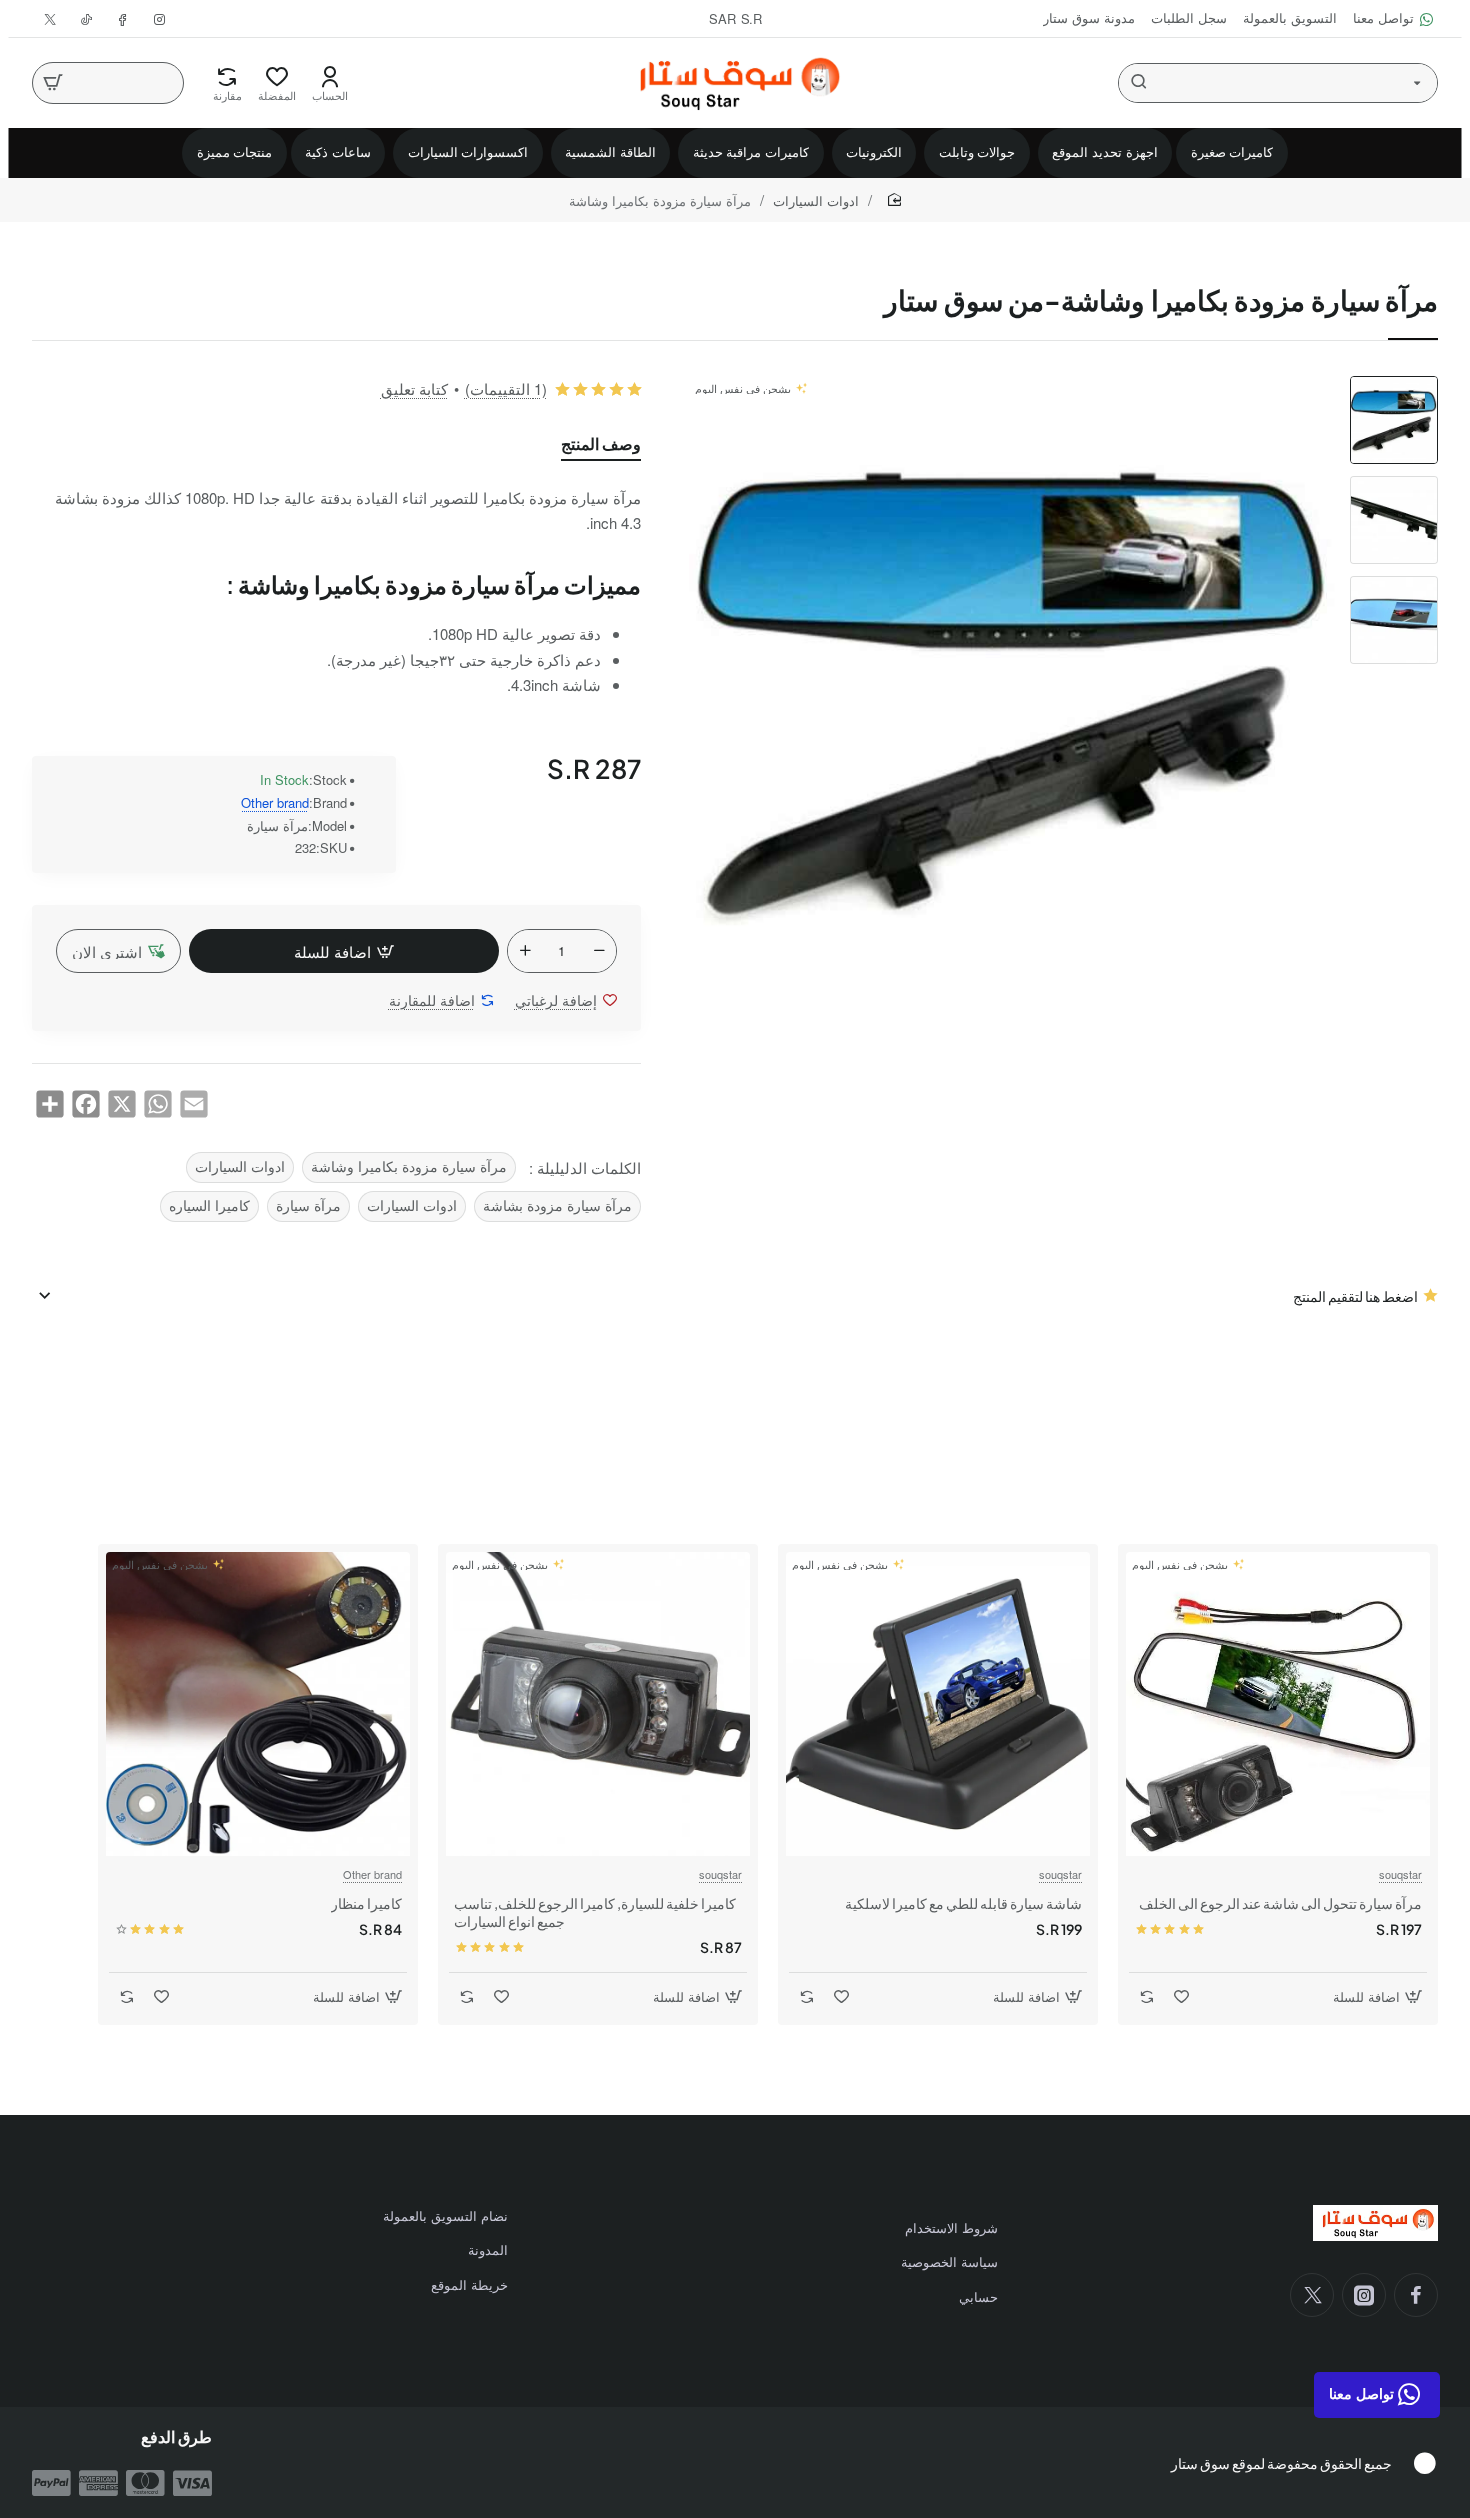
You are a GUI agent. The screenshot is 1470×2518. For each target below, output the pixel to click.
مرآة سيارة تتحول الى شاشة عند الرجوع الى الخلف (1280, 1903)
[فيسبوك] (1416, 2295)
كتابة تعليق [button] (414, 388)
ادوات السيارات (816, 200)
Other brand (275, 803)
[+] (525, 951)
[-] (599, 951)
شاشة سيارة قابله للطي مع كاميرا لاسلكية (963, 1903)
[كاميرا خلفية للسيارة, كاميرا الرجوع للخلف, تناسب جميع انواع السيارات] (598, 1704)
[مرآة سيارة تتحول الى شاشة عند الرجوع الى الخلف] (1278, 1704)
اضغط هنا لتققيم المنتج (1355, 1296)
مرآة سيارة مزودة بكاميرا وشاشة (409, 1166)
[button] (1394, 384)
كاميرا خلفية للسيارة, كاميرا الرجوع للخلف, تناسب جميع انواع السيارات (595, 1912)
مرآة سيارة (308, 1205)
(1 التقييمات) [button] (506, 388)
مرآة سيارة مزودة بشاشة (557, 1205)
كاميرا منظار (366, 1903)
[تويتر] (1312, 2295)
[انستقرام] (1364, 2295)
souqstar (1400, 1874)
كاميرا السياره (209, 1205)
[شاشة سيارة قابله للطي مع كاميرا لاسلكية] (938, 1704)
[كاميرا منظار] (258, 1704)
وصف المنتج (601, 444)
